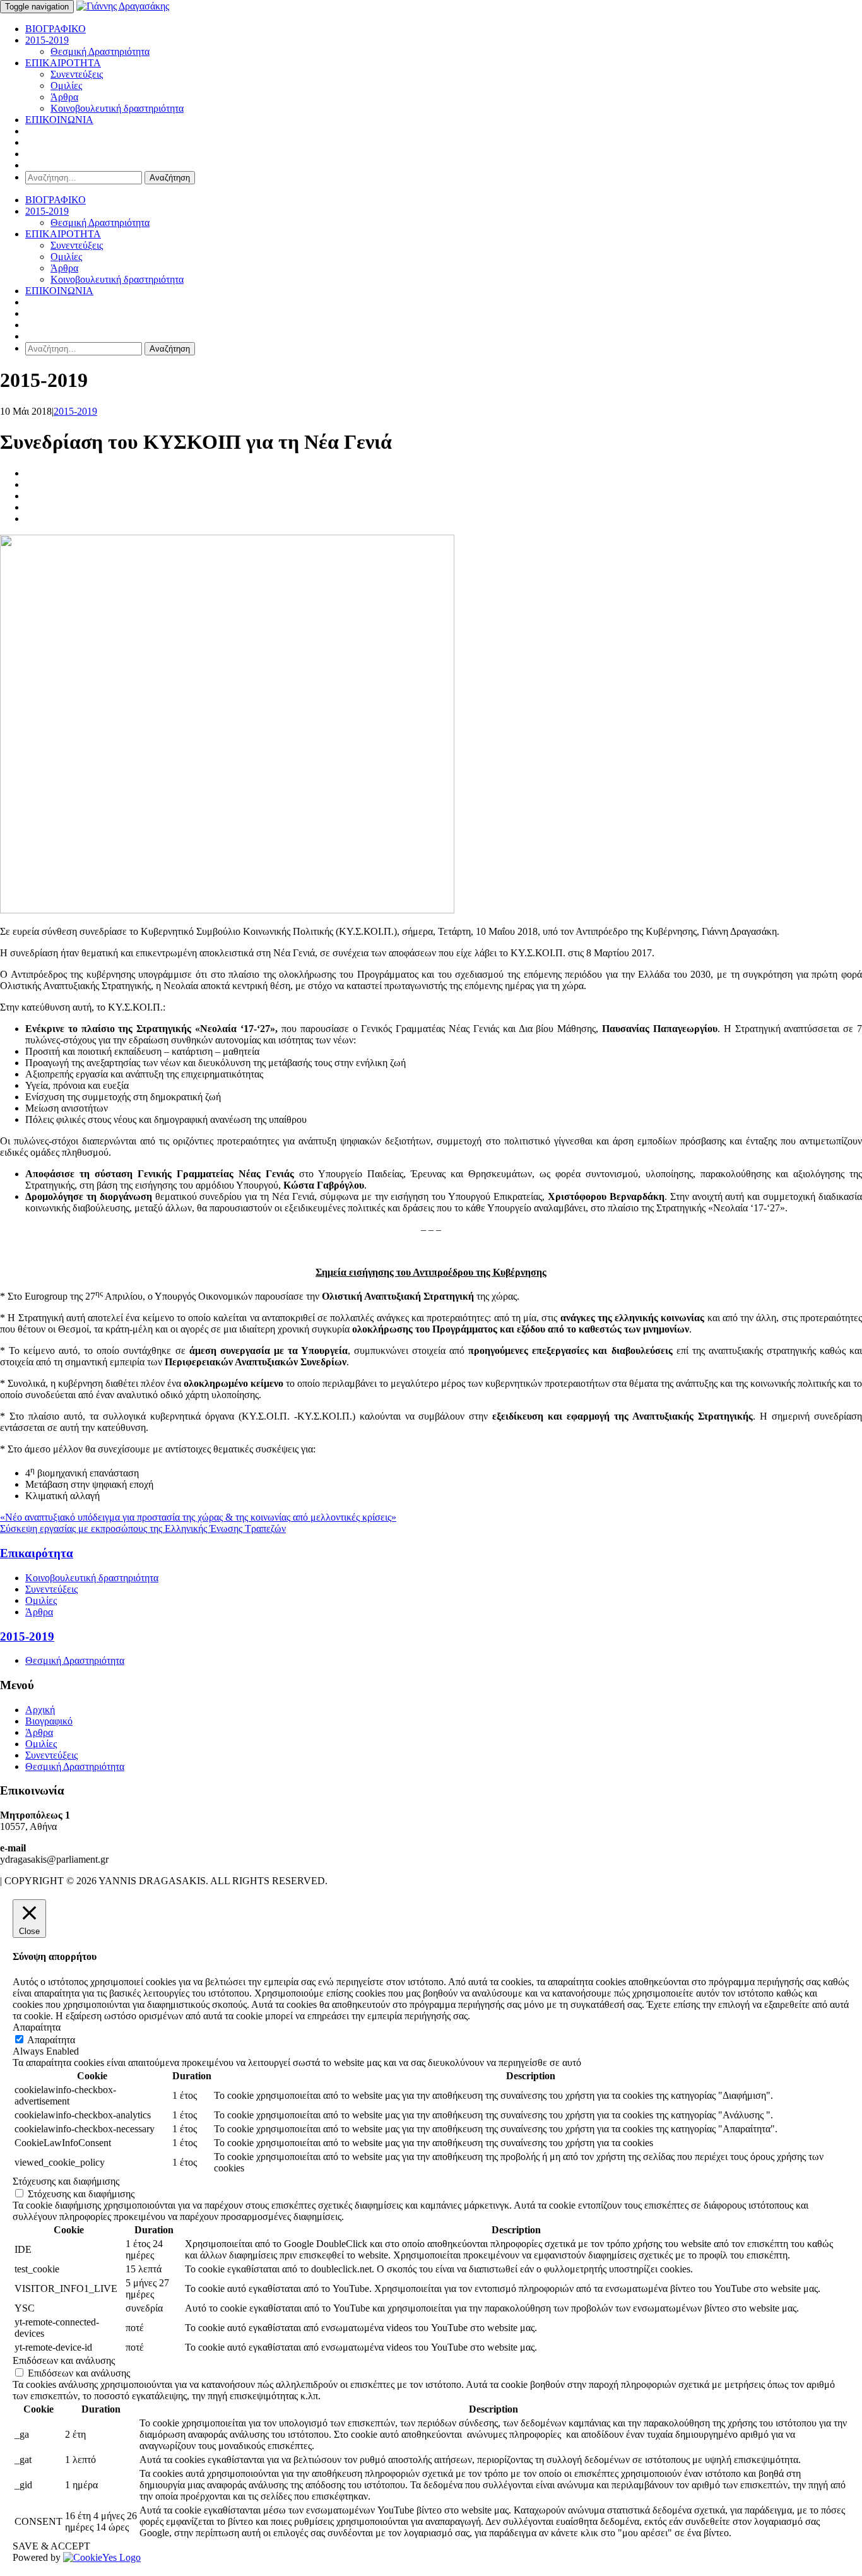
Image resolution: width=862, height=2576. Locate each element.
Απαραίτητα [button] (37, 2027)
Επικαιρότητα (37, 1553)
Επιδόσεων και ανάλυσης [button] (64, 2360)
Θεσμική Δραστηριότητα (100, 51)
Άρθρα (64, 97)
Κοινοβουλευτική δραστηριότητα (117, 108)
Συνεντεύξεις (77, 74)
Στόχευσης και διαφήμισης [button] (66, 2181)
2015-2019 (47, 40)
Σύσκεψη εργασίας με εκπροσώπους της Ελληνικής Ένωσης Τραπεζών (143, 1528)
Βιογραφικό (49, 1721)
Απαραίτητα (51, 2040)
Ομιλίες (66, 86)
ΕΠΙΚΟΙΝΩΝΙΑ (59, 120)
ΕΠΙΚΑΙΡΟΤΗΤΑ (63, 63)
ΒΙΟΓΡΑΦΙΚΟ (56, 29)
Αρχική (40, 1710)
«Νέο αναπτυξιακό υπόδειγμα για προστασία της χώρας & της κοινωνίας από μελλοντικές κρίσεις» (198, 1517)
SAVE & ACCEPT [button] (51, 2546)
